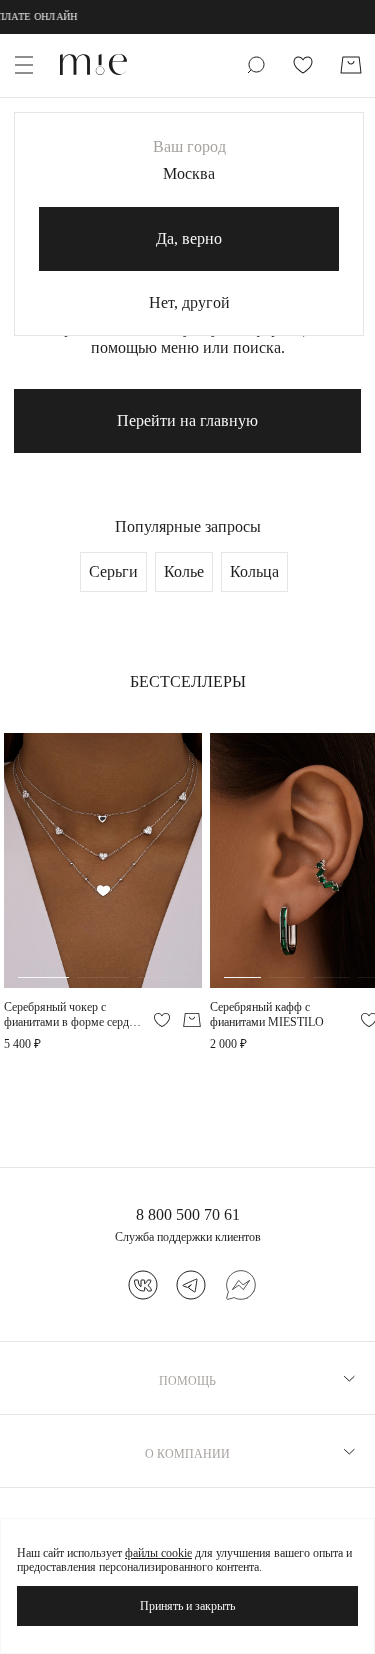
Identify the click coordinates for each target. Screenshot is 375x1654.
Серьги (113, 571)
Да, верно (189, 238)
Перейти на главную (187, 420)
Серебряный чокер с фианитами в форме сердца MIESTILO (72, 1014)
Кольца (254, 571)
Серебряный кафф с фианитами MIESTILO (267, 1014)
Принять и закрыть (187, 1606)
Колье (184, 571)
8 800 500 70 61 (188, 1214)
